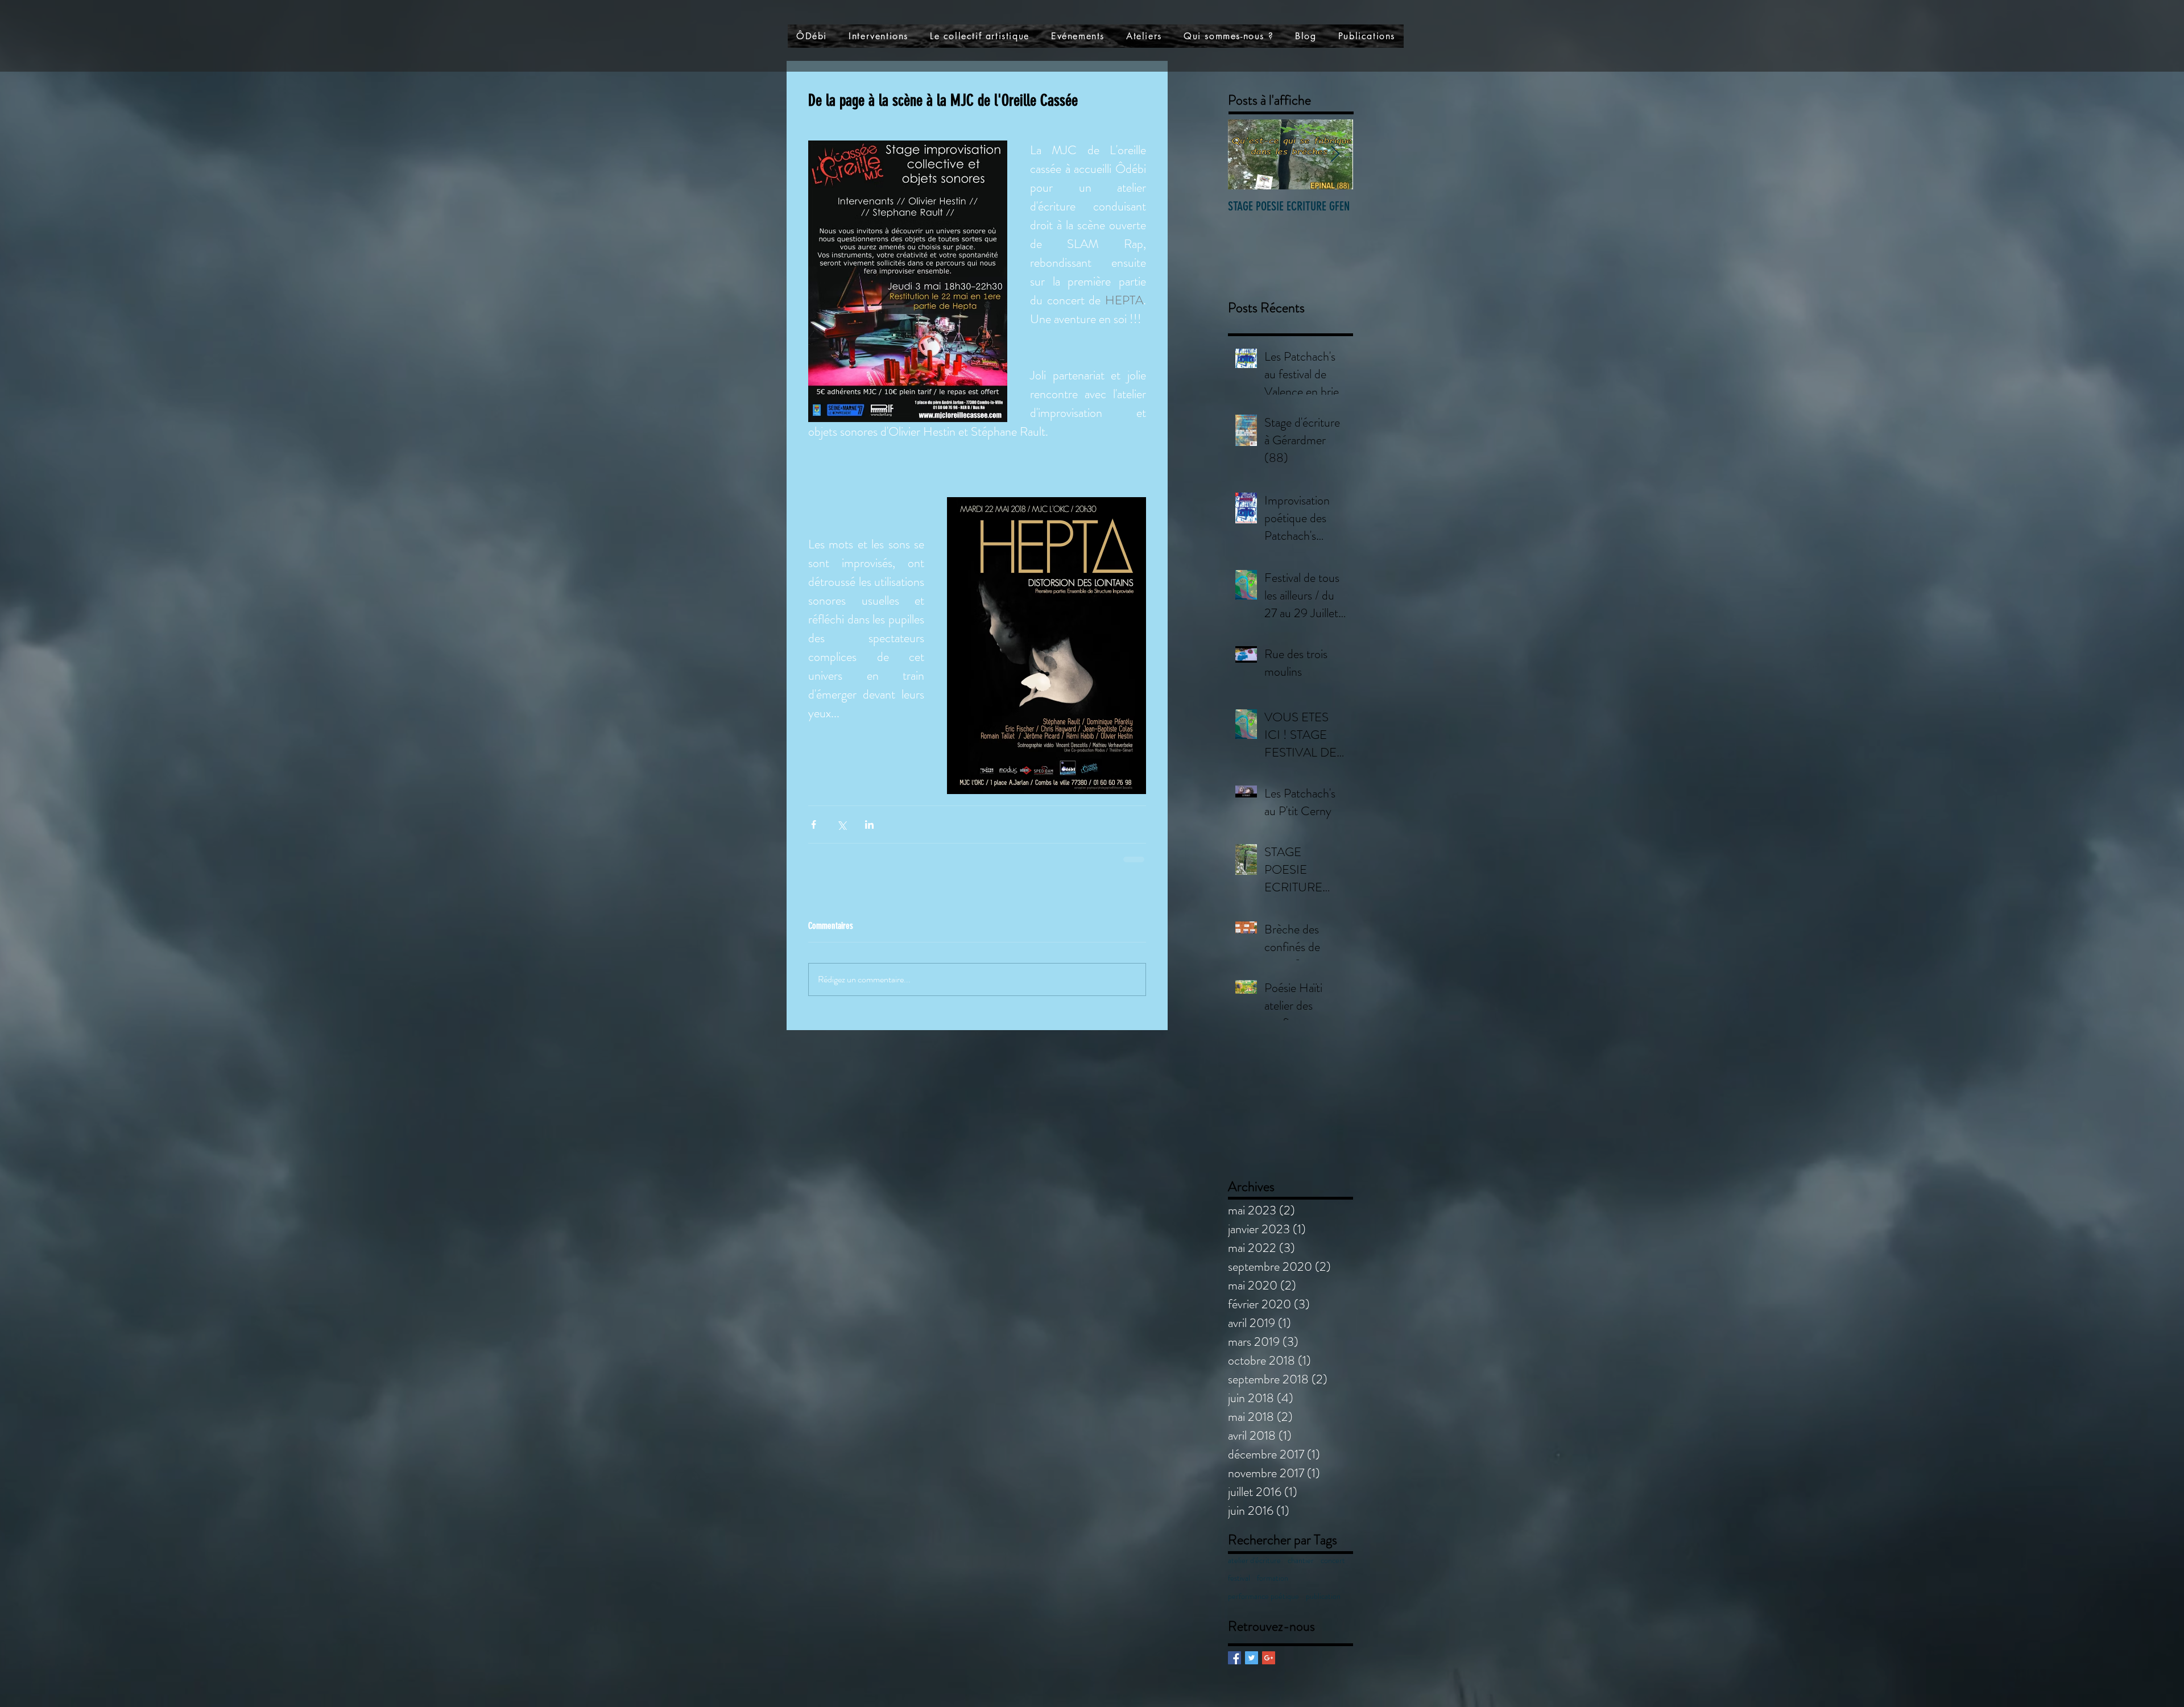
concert (1333, 1572)
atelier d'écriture (1254, 1572)
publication (1323, 1608)
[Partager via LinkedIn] (869, 824)
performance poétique (1263, 1608)
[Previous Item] (1246, 154)
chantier (1301, 1572)
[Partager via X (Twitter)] (841, 824)
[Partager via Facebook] (814, 824)
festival (1239, 1590)
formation (1273, 1590)
